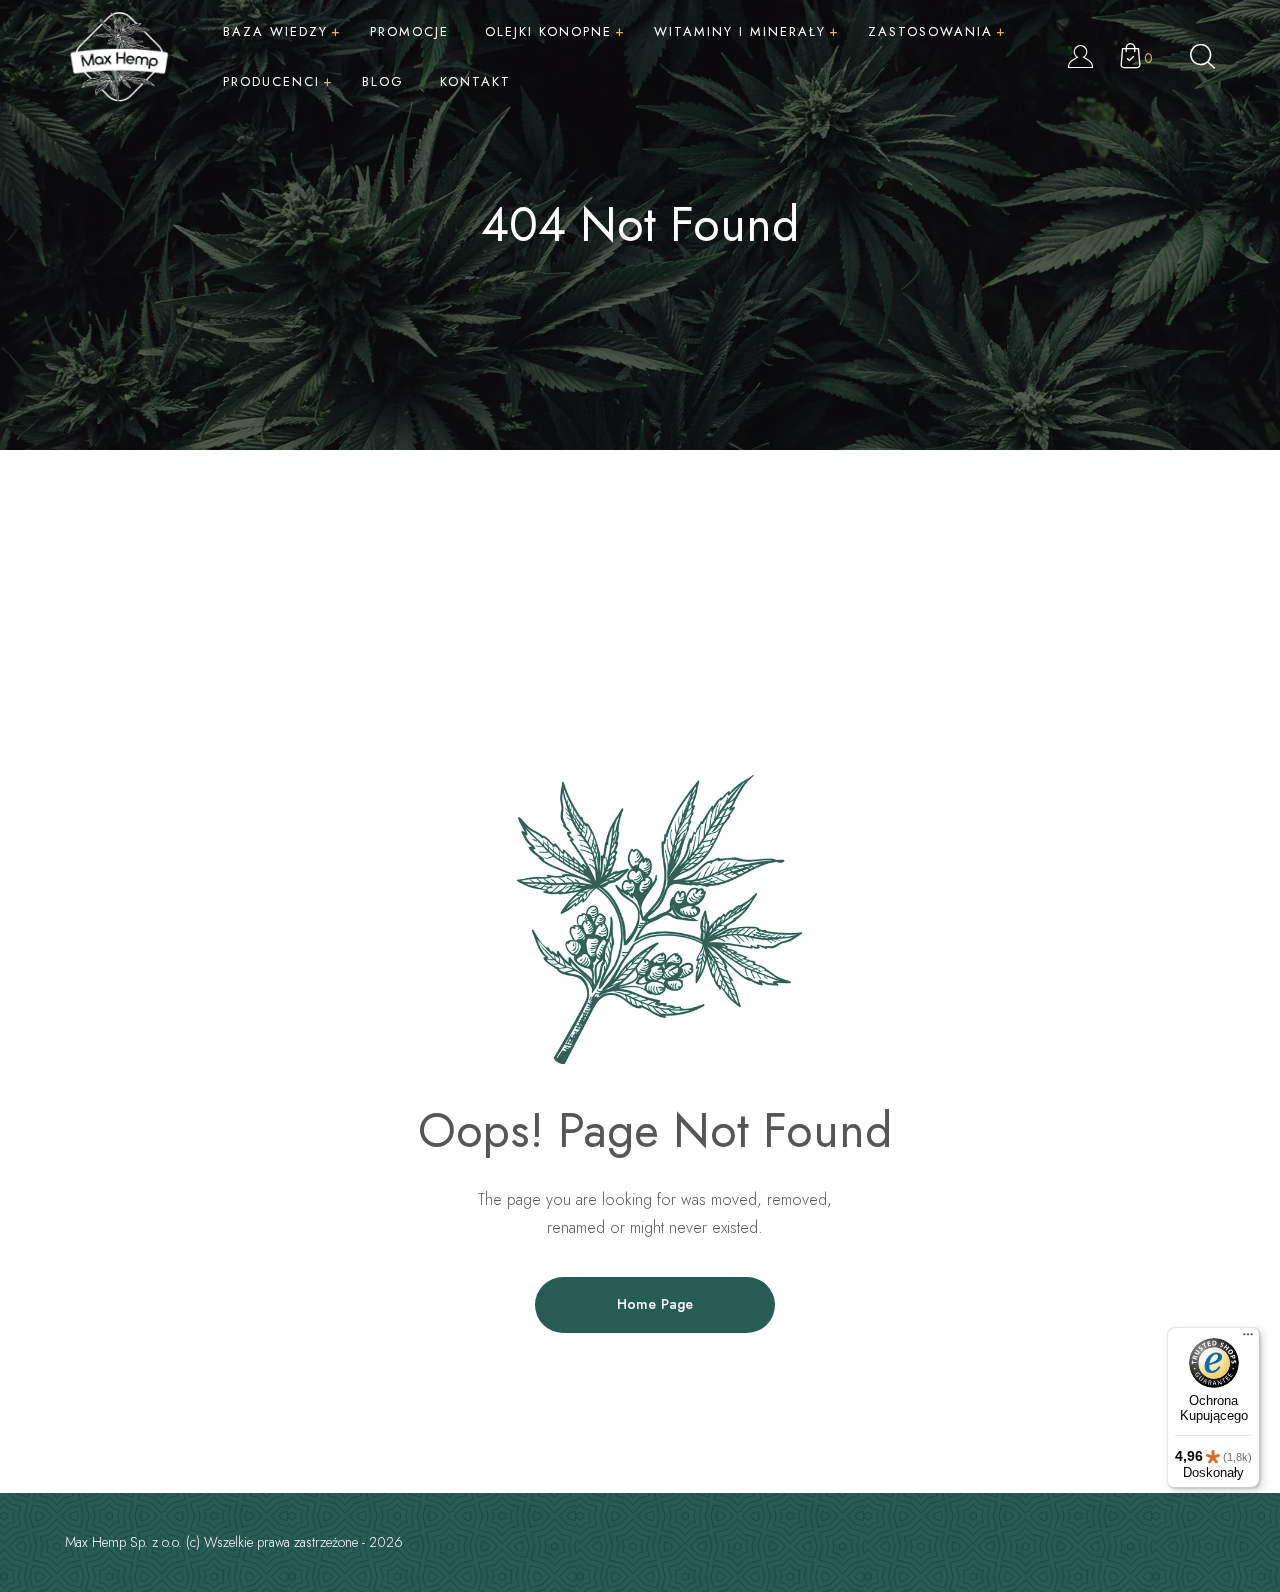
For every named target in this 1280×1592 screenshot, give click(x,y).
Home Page (655, 1304)
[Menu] (1248, 1339)
